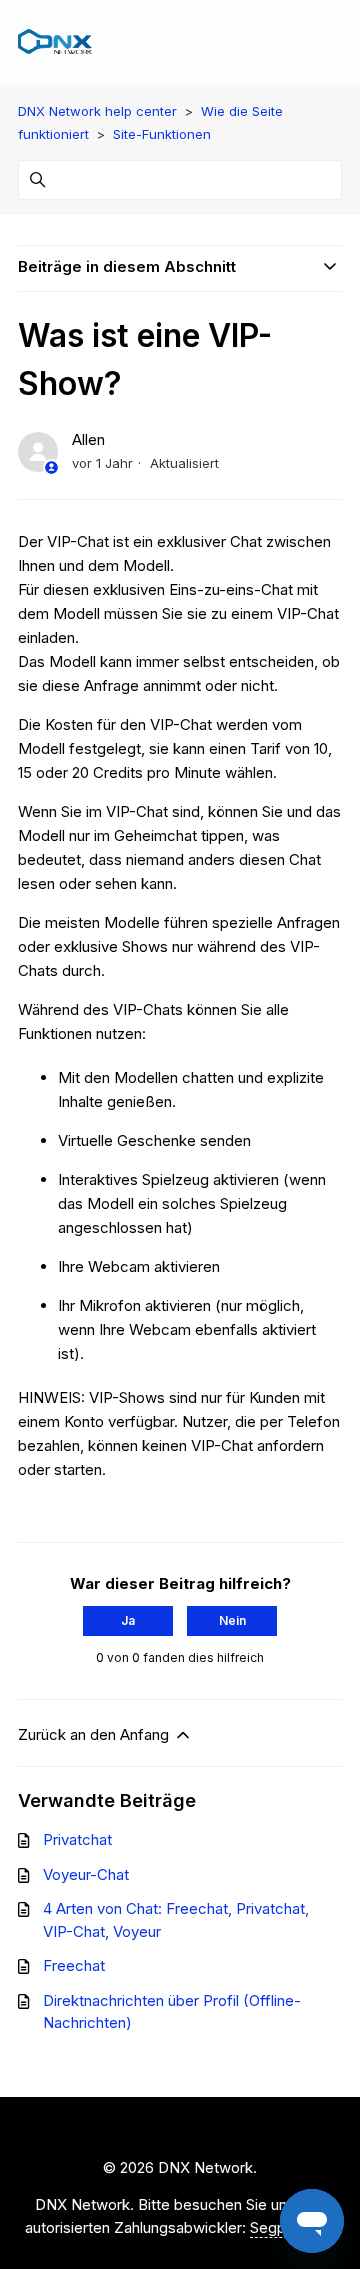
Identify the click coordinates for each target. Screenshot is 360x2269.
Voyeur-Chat (86, 1874)
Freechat (74, 1965)
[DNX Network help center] (55, 42)
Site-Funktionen (162, 134)
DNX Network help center (97, 111)
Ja (128, 1620)
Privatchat (77, 1839)
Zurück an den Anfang (95, 1734)
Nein (232, 1620)
